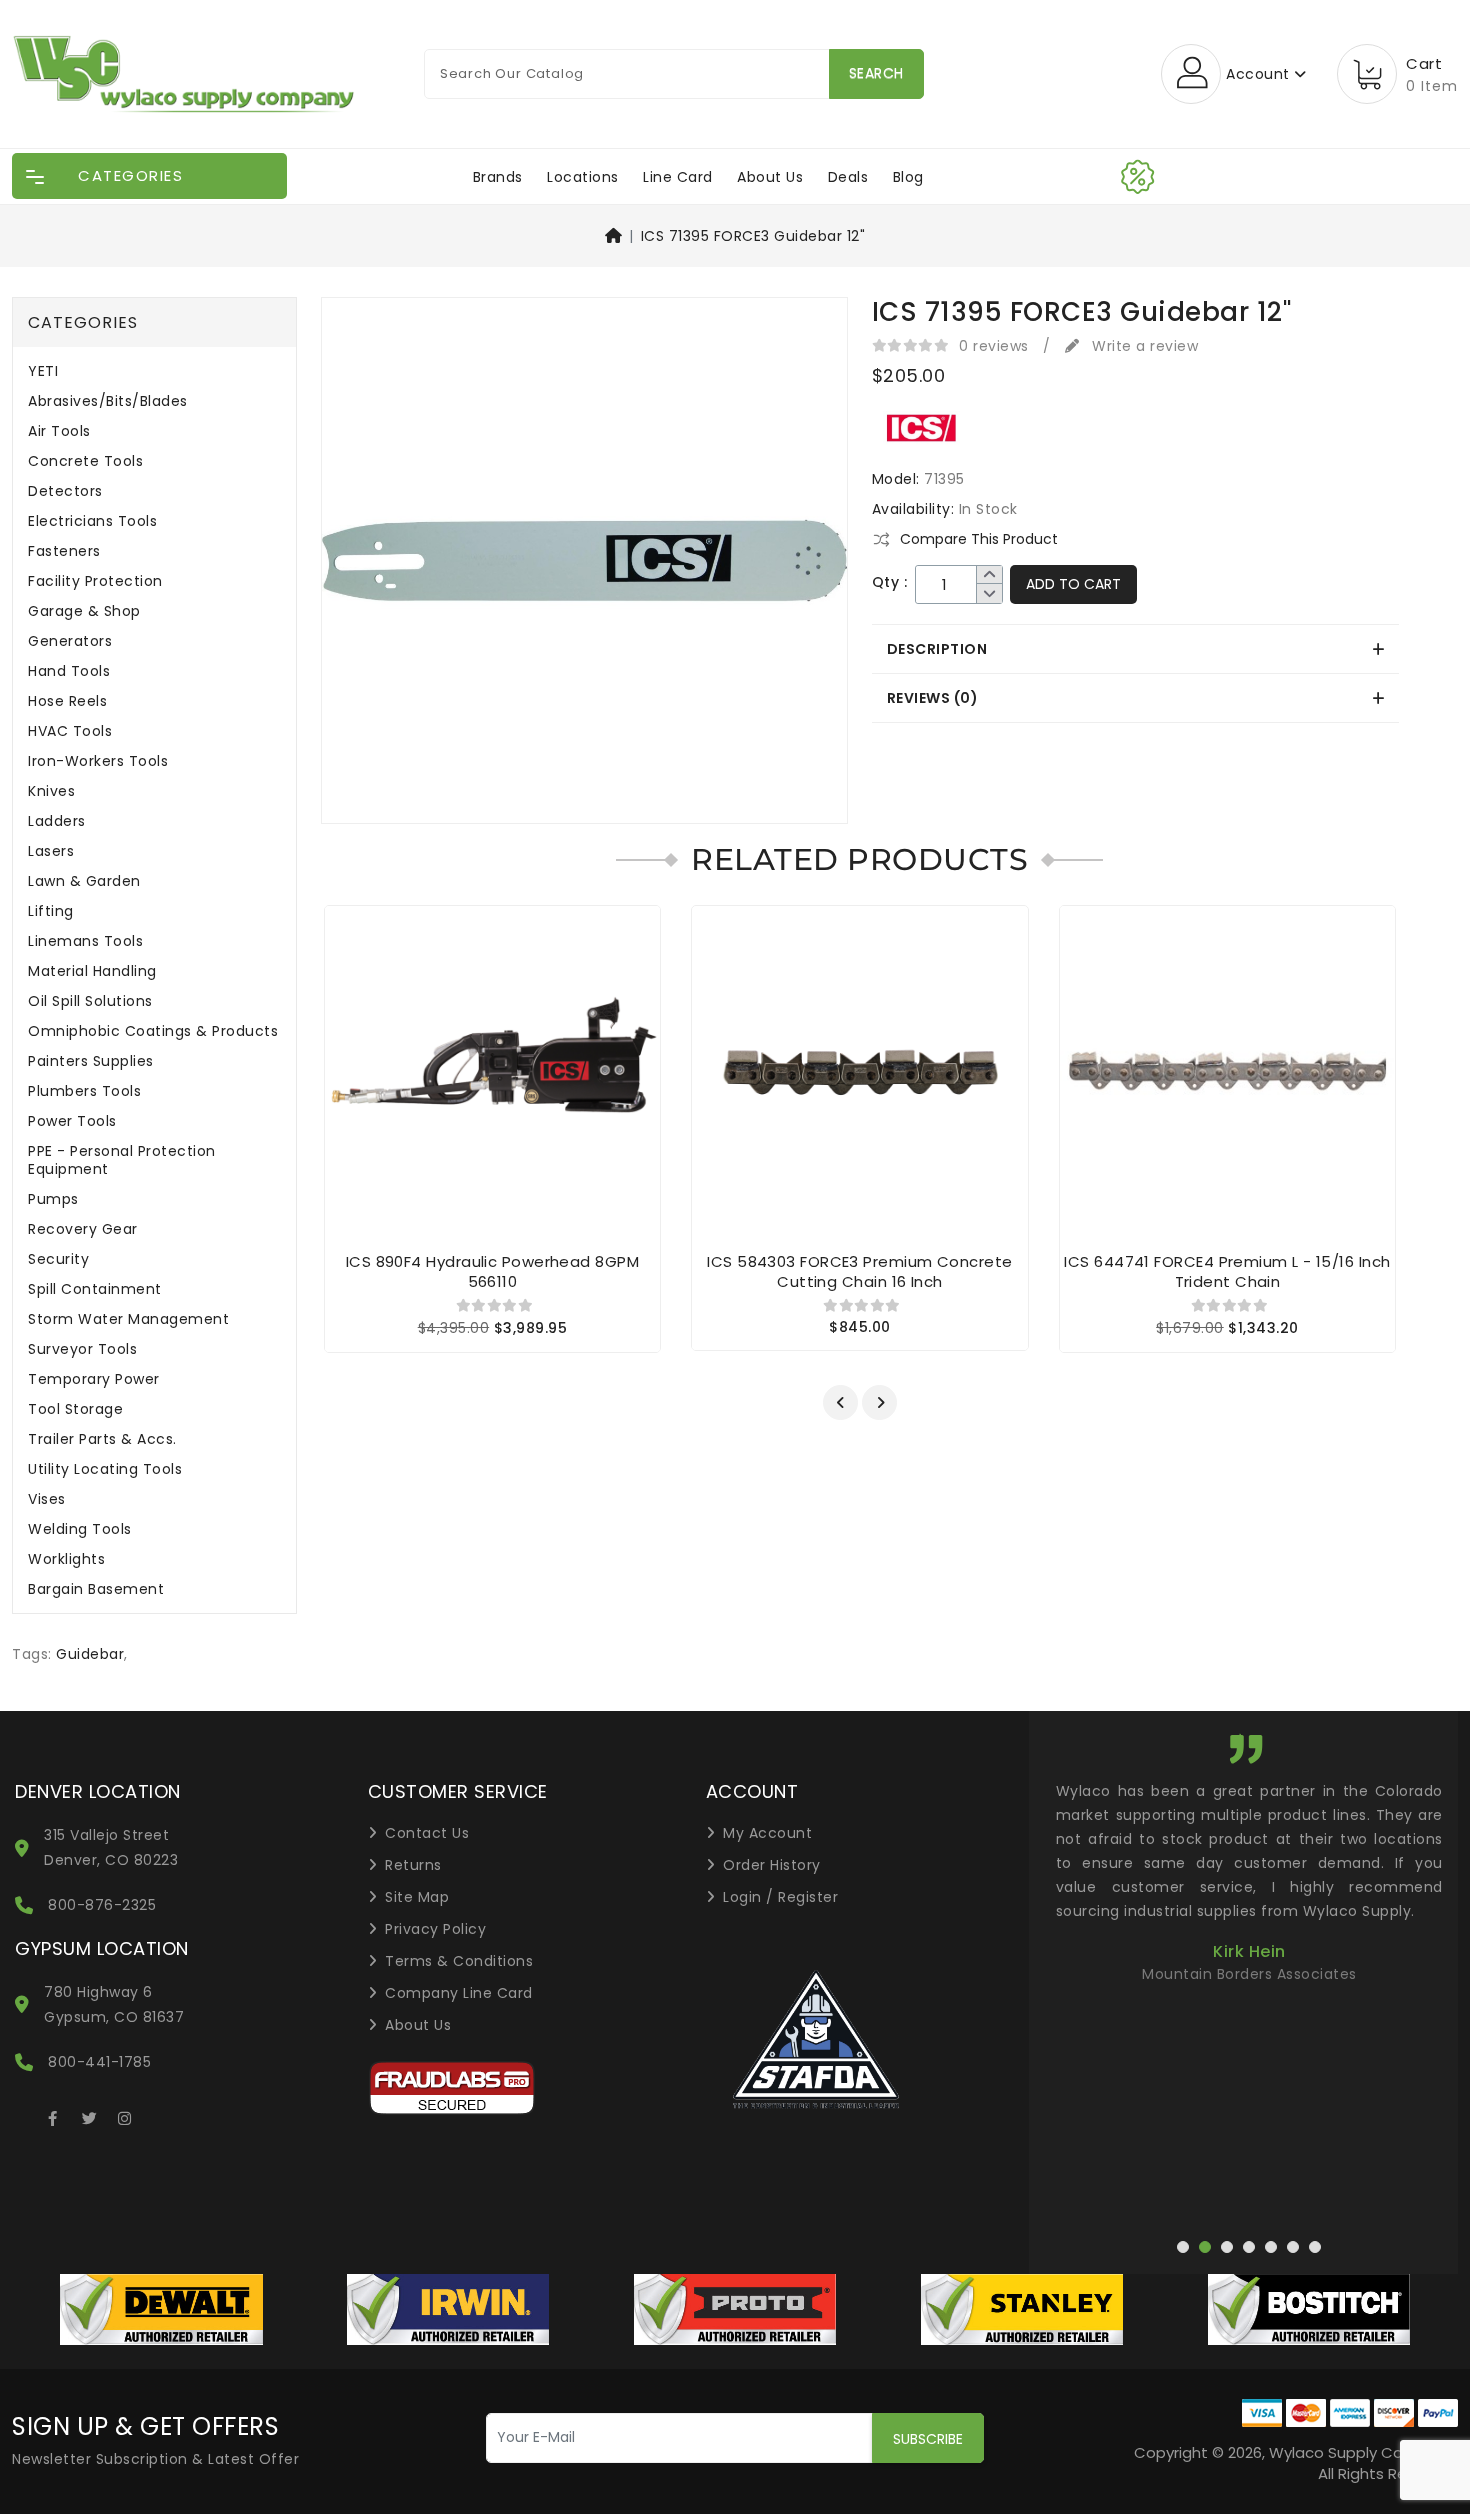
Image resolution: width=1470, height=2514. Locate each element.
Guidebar (90, 1654)
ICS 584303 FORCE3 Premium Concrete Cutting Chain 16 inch (859, 1271)
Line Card (678, 177)
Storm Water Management (128, 1319)
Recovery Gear (83, 1229)
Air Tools (59, 431)
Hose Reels (67, 701)
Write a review (1143, 346)
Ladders (57, 821)
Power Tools (72, 1121)
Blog (908, 177)
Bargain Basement (96, 1589)
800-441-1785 (99, 2062)
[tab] (1135, 649)
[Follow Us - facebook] (53, 2115)
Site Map (417, 1897)
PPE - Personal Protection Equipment (122, 1160)
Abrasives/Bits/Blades (108, 401)
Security (58, 1259)
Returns (413, 1865)
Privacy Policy (435, 1929)
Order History (772, 1865)
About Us (770, 177)
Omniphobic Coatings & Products (153, 1031)
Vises (47, 1499)
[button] (840, 1402)
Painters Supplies (91, 1061)
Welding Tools (80, 1529)
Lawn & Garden (84, 881)
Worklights (66, 1559)
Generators (70, 641)
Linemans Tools (85, 941)
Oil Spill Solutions (90, 1001)
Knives (51, 791)
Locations (583, 177)
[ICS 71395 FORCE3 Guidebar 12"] (584, 568)
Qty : (890, 582)
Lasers (51, 851)
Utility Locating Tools (105, 1469)
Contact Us (427, 1833)
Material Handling (92, 971)
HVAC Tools (70, 731)
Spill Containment (95, 1289)
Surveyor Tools (82, 1349)
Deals (848, 177)
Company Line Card (459, 1993)
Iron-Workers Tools (98, 761)
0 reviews (994, 346)
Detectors (65, 491)
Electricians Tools (92, 521)
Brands (498, 177)
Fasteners (64, 551)
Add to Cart (1073, 584)
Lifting (51, 911)
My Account (767, 1833)
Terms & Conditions (459, 1961)
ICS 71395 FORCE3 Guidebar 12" (753, 236)
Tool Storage (75, 1409)
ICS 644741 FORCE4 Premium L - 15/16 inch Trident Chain (1227, 1271)
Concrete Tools (85, 461)
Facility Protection (95, 581)
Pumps (53, 1199)
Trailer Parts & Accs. (102, 1439)
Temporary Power (94, 1379)
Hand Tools (69, 671)
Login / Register (780, 1897)
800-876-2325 (102, 1905)
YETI (43, 371)
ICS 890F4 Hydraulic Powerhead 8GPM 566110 (492, 1271)
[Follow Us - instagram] (125, 2115)
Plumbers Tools (84, 1091)
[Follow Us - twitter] (89, 2115)
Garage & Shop (84, 611)
